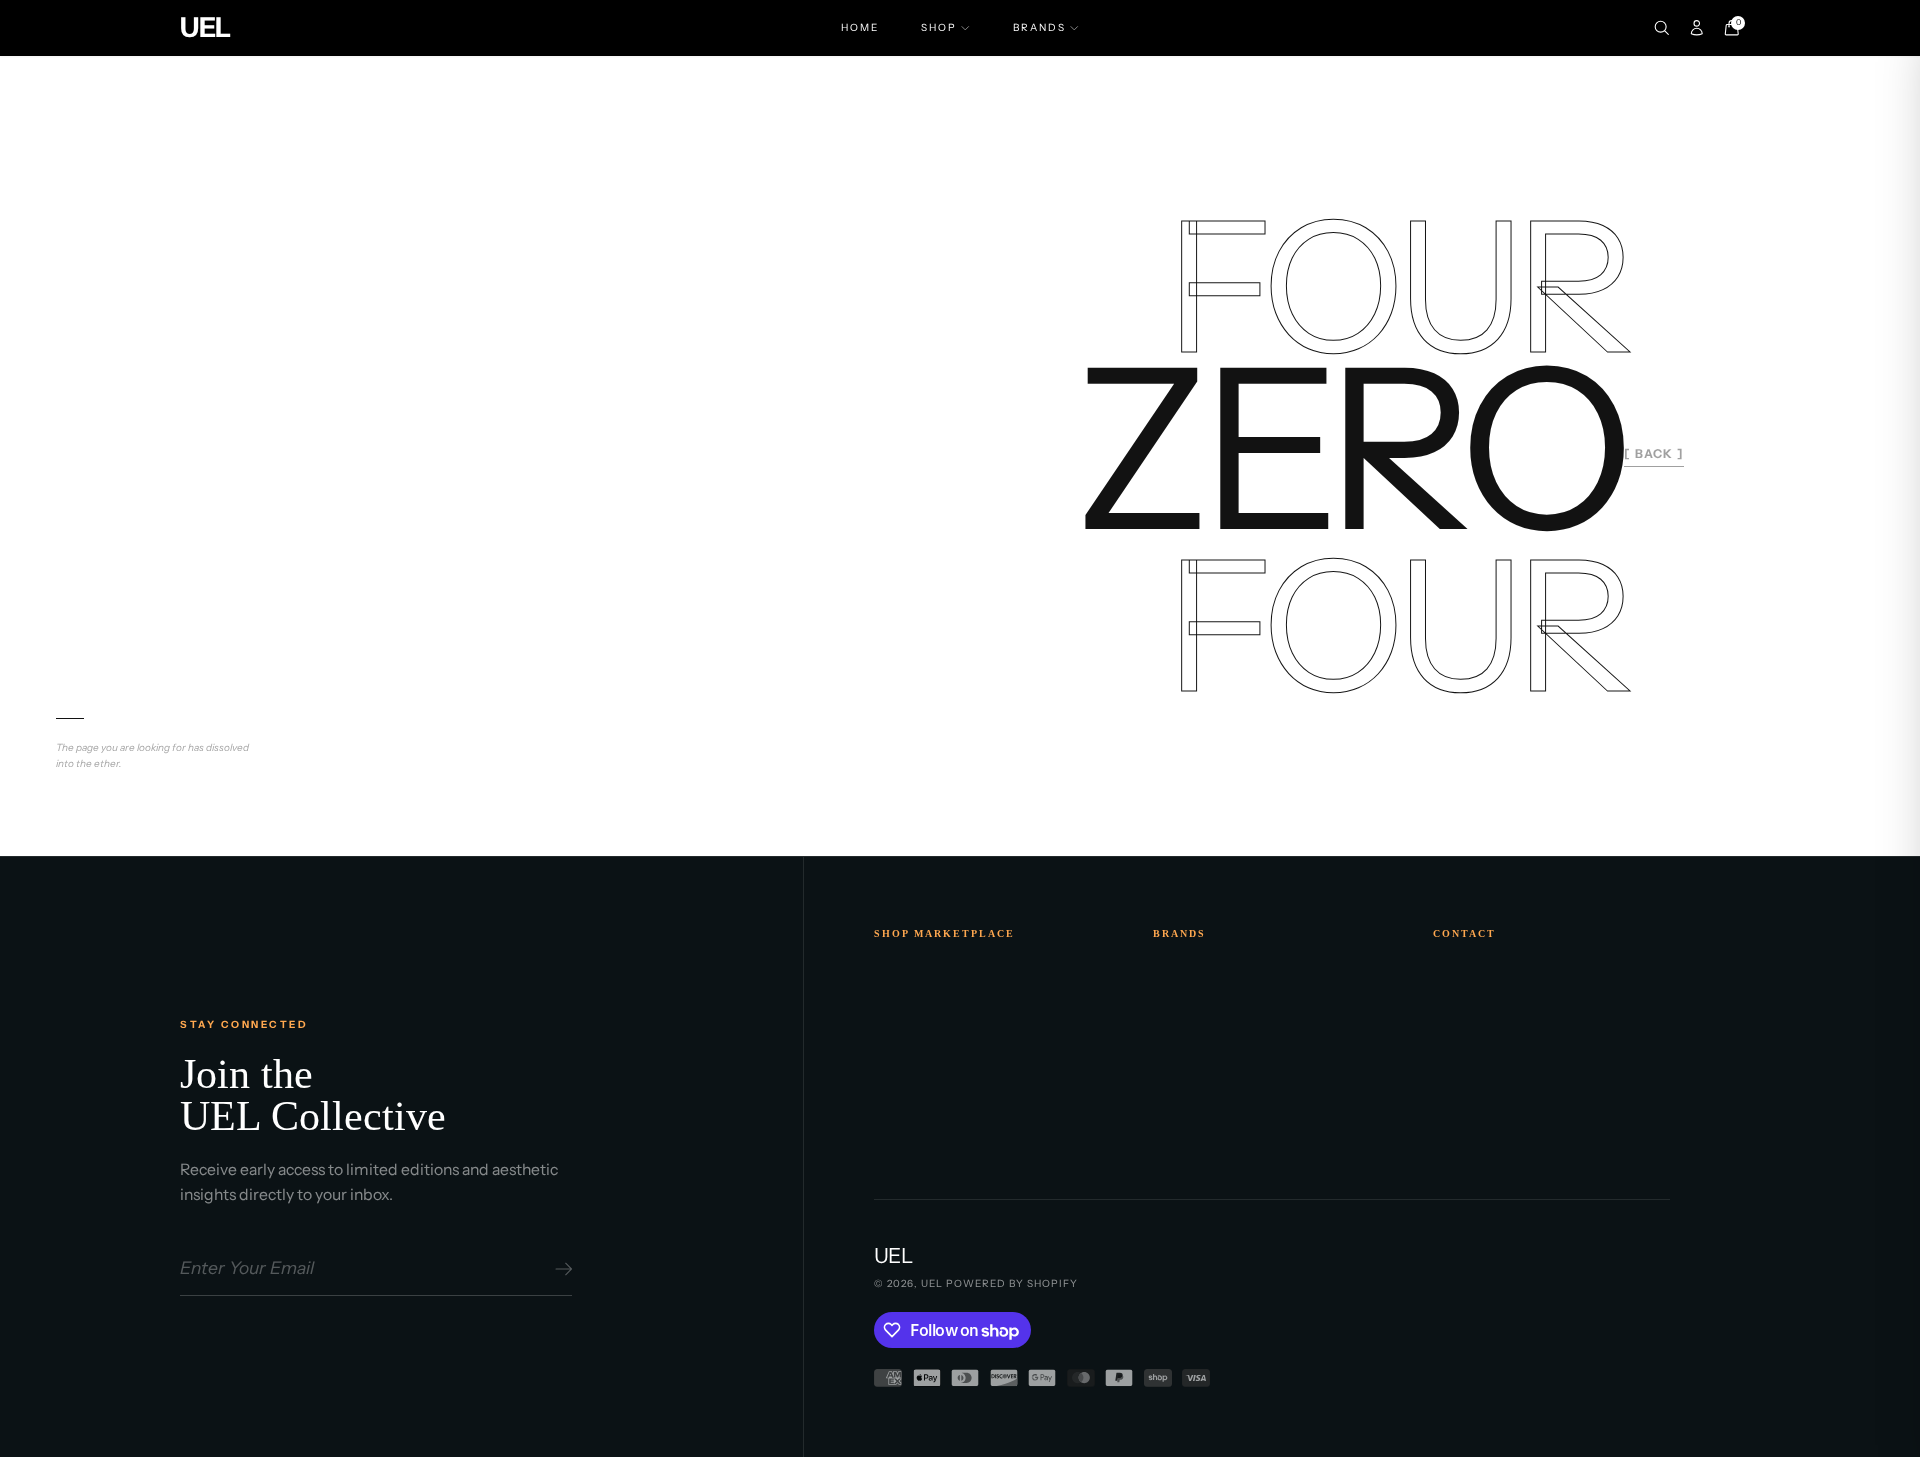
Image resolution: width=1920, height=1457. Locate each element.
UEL (932, 1283)
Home (860, 27)
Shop (939, 27)
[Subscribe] (560, 1269)
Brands (1039, 27)
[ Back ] (1654, 453)
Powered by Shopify (1012, 1283)
